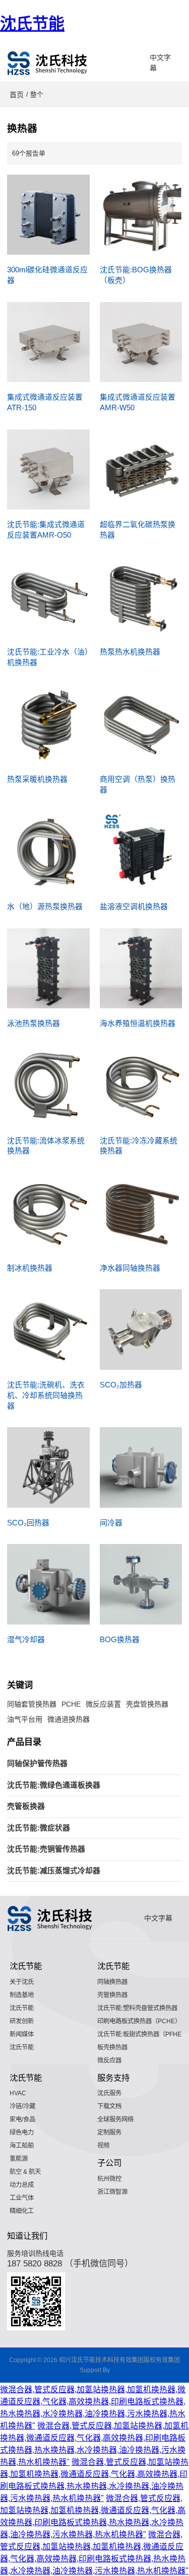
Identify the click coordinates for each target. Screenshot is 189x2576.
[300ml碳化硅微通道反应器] (48, 215)
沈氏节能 (32, 24)
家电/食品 (22, 2119)
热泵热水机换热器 (130, 652)
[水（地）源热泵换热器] (48, 852)
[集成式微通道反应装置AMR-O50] (48, 470)
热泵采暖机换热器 (37, 779)
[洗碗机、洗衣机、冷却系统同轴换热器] (48, 1330)
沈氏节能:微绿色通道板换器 (54, 1785)
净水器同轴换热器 (130, 1268)
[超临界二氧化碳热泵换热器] (141, 470)
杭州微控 (109, 2179)
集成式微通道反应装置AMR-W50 (138, 402)
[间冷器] (141, 1467)
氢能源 (19, 2159)
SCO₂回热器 (28, 1523)
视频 (103, 2146)
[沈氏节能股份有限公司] (48, 63)
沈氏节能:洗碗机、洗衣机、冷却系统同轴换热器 (46, 1395)
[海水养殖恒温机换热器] (141, 969)
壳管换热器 (112, 1995)
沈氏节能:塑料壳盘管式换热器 (137, 2008)
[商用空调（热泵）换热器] (141, 724)
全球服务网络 (115, 2119)
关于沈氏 (22, 1982)
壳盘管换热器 (147, 1704)
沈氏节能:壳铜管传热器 (46, 1849)
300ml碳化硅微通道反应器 (47, 275)
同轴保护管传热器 (37, 1763)
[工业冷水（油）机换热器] (48, 597)
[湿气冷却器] (48, 1584)
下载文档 (109, 2106)
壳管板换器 (26, 1806)
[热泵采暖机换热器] (48, 724)
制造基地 (22, 1995)
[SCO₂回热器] (48, 1467)
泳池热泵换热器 (34, 1023)
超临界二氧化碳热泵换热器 (138, 530)
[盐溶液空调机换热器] (141, 852)
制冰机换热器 (30, 1268)
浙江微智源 (112, 2192)
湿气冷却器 (26, 1640)
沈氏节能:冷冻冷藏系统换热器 (139, 1146)
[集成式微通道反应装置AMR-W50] (141, 342)
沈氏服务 (109, 2093)
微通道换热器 (69, 1719)
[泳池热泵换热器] (48, 969)
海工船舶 (22, 2146)
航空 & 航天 (25, 2172)
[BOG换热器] (141, 1584)
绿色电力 (22, 2132)
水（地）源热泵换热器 (45, 907)
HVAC (18, 2093)
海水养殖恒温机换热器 (138, 1023)
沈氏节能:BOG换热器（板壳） (136, 275)
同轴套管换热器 (32, 1704)
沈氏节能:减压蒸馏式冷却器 (54, 1871)
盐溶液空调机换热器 (134, 907)
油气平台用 (25, 1719)
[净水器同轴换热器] (141, 1213)
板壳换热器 (112, 2047)
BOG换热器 (120, 1640)
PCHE (71, 1704)
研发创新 (22, 2021)
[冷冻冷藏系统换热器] (141, 1085)
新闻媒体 (22, 2034)
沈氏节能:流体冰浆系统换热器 (46, 1146)
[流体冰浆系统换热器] (48, 1085)
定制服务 (109, 2132)
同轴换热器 (112, 1982)
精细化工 (22, 2211)
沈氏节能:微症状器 (39, 1828)
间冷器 (111, 1523)
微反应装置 (103, 1704)
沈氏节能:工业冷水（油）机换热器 (48, 657)
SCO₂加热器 (121, 1385)
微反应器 (109, 2060)
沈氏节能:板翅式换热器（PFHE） (142, 2034)
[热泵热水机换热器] (141, 597)
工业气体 (22, 2198)
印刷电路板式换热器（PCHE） (139, 2021)
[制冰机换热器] (48, 1213)
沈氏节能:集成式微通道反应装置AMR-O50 (46, 530)
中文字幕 (160, 63)
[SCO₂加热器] (141, 1330)
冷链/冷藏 (22, 2106)
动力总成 (22, 2185)
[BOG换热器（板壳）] (141, 215)
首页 (17, 95)
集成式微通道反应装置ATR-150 (45, 402)
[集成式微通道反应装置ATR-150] (48, 342)
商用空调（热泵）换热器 (138, 785)
